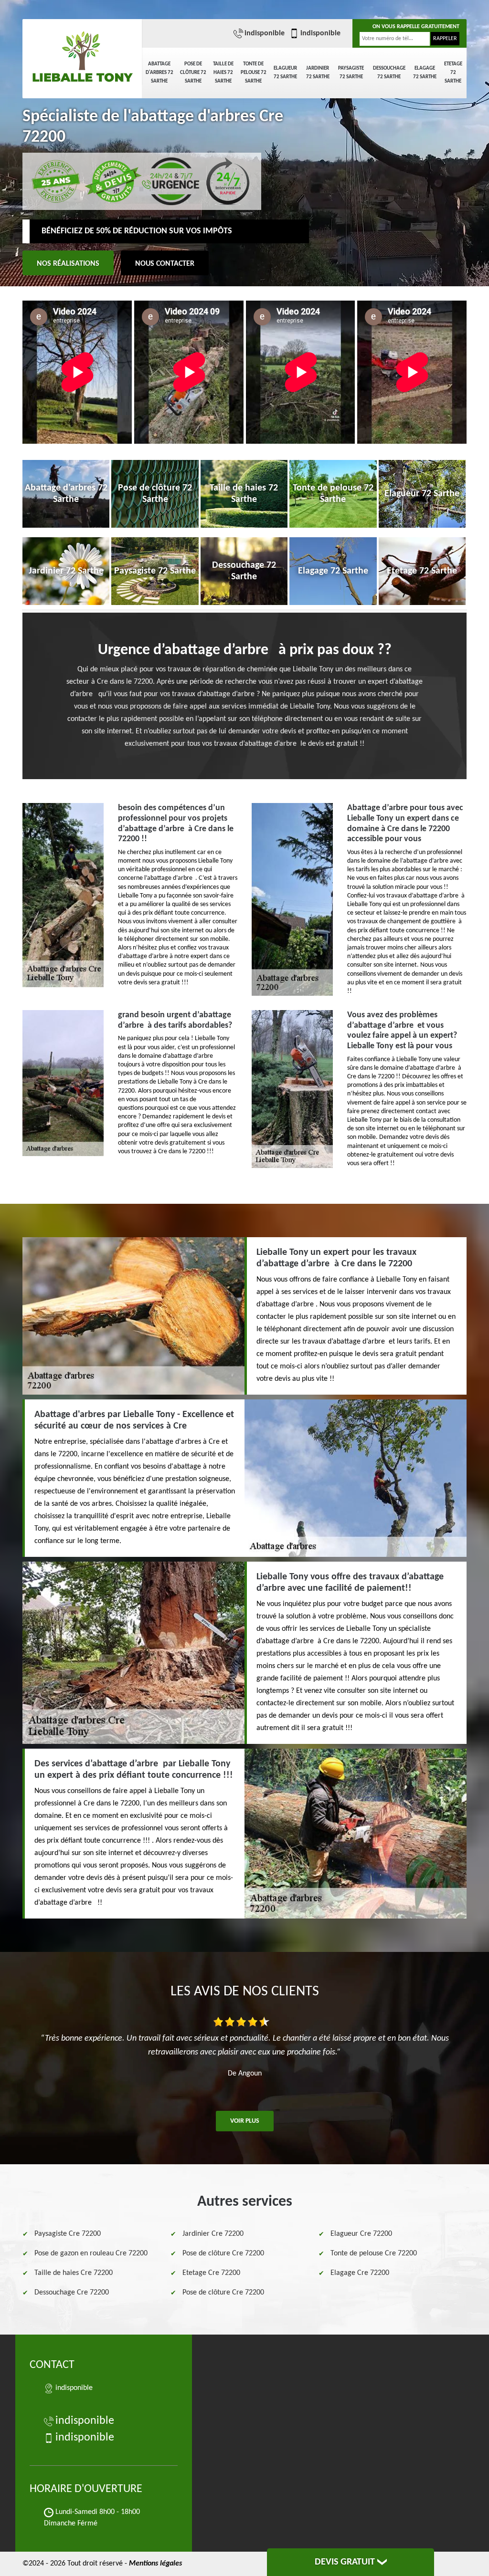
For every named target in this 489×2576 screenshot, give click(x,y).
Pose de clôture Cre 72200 (223, 2253)
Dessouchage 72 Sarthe (389, 73)
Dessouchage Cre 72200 (72, 2293)
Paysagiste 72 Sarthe (351, 73)
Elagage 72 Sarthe (425, 73)
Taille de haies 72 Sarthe (223, 73)
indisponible (265, 33)
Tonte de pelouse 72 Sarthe (254, 73)
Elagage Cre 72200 (360, 2273)
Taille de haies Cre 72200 (74, 2273)
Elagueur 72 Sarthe (285, 73)
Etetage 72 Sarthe (453, 73)
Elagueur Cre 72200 (361, 2234)
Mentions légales (155, 2564)
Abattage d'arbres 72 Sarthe (159, 73)
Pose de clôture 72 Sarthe (193, 73)
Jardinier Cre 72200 (213, 2234)
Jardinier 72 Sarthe (318, 73)
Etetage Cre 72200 (211, 2273)
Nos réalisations (68, 264)
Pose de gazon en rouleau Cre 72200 (91, 2253)
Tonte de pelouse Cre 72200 (374, 2253)
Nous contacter (165, 264)
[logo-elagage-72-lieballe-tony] (82, 52)
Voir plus (245, 2121)
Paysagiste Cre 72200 (68, 2234)
